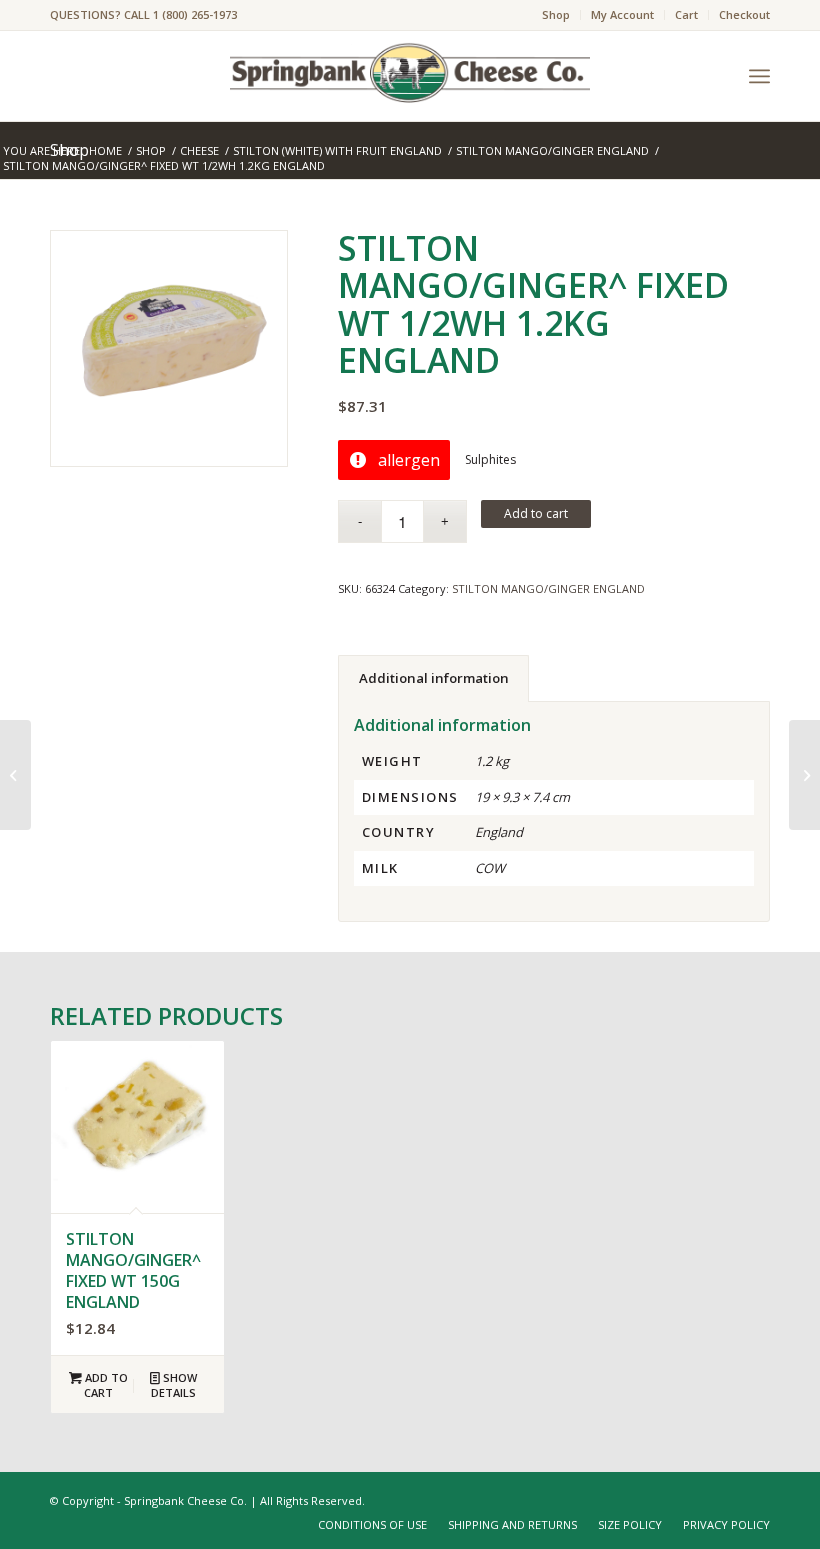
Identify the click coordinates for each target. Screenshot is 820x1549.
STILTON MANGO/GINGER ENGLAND (548, 588)
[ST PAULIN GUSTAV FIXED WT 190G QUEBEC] (15, 775)
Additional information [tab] (434, 678)
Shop (556, 14)
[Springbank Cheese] (169, 349)
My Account (622, 14)
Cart (686, 14)
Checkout (744, 14)
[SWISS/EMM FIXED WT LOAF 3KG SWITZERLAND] (804, 775)
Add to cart (536, 513)
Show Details (174, 1385)
